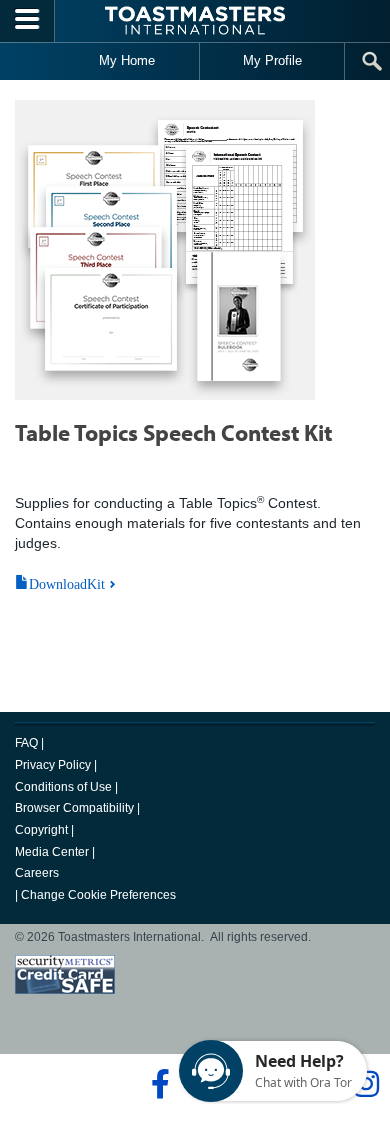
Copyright (41, 830)
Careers (37, 873)
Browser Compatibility (74, 808)
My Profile (272, 60)
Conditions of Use (63, 787)
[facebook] (157, 1084)
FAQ (26, 743)
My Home (127, 60)
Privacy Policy (53, 765)
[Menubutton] (27, 21)
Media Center (52, 852)
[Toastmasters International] (195, 20)
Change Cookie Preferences (98, 895)
